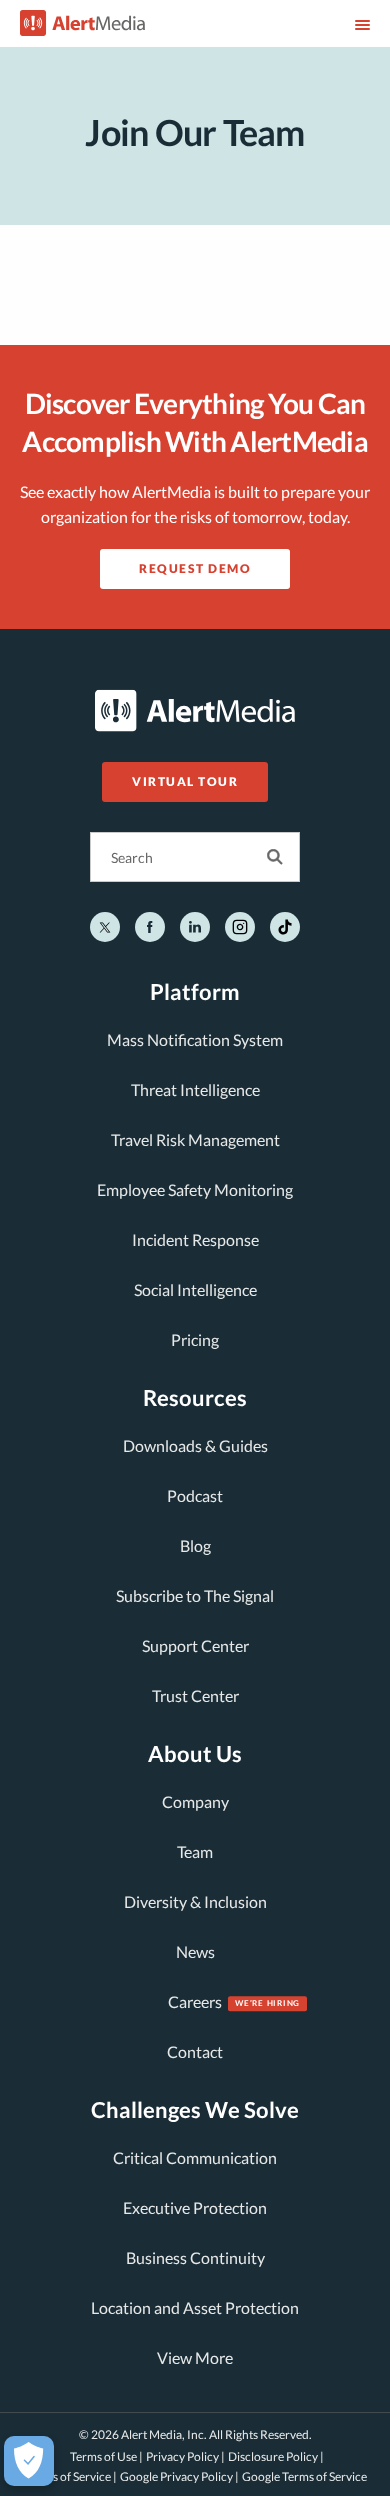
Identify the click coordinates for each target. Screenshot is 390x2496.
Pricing (195, 1339)
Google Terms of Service (304, 2476)
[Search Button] (275, 857)
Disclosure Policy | (276, 2456)
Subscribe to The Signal (195, 1595)
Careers (195, 2001)
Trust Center (195, 1695)
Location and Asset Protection (195, 2307)
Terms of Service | (71, 2476)
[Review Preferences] (29, 2461)
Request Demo (195, 568)
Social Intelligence (195, 1289)
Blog (195, 1545)
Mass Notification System (195, 1039)
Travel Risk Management (195, 1139)
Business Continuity (195, 2257)
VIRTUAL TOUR (185, 781)
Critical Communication (195, 2157)
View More (195, 2357)
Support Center (195, 1645)
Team (195, 1851)
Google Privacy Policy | (179, 2476)
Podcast (195, 1495)
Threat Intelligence (195, 1089)
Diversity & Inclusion (195, 1901)
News (195, 1951)
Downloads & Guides (195, 1445)
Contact (195, 2051)
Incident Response (195, 1239)
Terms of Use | (106, 2456)
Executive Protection (195, 2207)
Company (195, 1801)
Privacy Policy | (185, 2456)
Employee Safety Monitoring (195, 1189)
